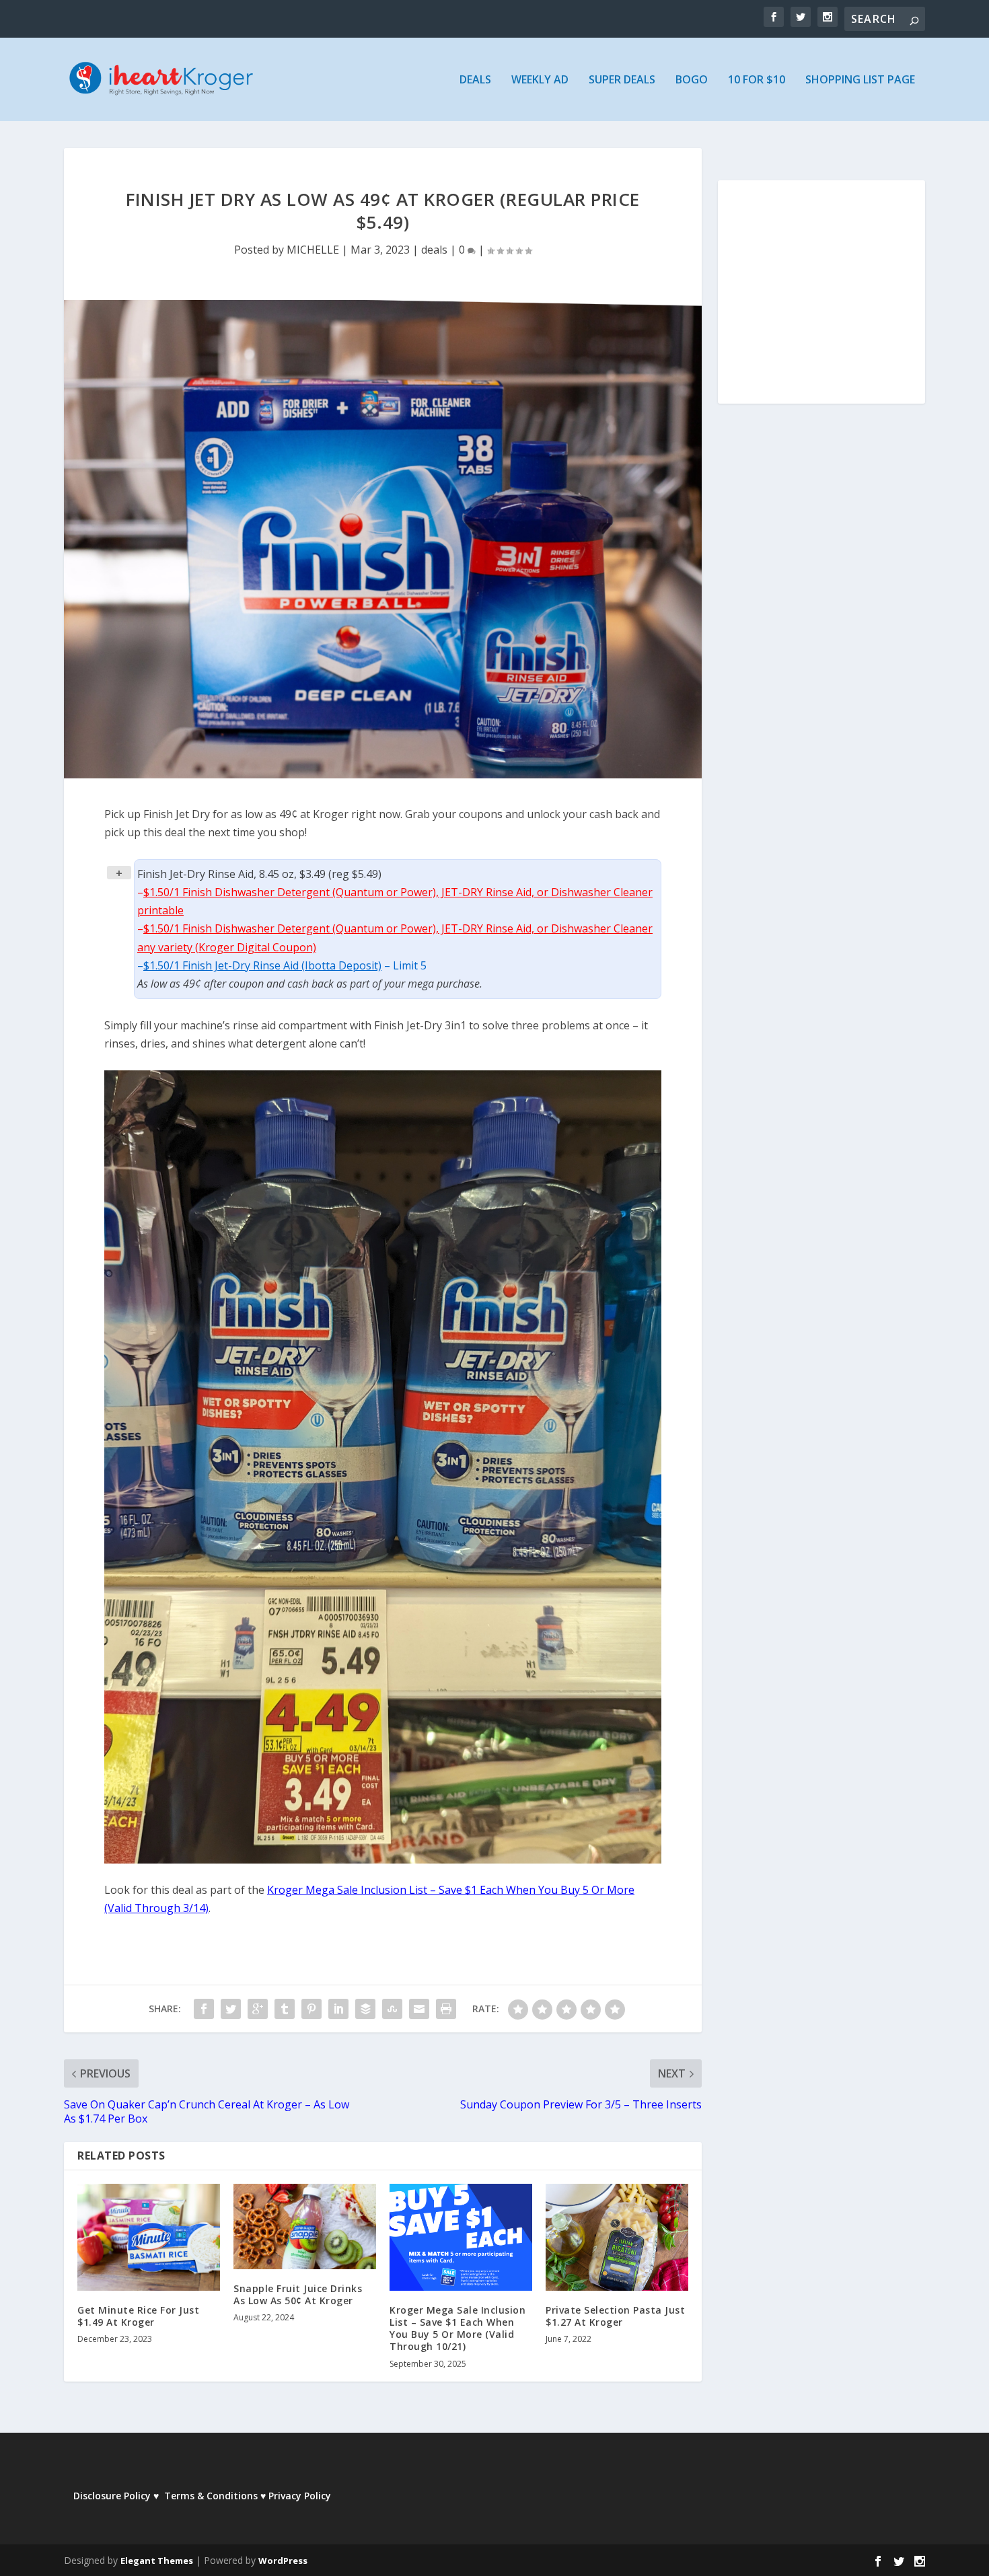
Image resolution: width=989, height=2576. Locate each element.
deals (434, 250)
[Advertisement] (821, 301)
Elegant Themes (157, 2561)
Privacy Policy (300, 2496)
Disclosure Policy (112, 2496)
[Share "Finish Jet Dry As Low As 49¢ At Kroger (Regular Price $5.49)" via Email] (419, 2009)
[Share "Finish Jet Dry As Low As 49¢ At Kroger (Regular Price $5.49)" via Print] (446, 2009)
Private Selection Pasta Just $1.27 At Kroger (615, 2316)
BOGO (692, 80)
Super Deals (622, 80)
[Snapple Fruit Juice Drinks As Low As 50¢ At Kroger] (305, 2227)
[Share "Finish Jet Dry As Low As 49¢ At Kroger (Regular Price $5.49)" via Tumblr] (285, 2009)
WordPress (283, 2561)
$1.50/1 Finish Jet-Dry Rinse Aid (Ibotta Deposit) (262, 965)
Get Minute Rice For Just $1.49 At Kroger (138, 2316)
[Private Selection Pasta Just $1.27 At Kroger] (617, 2237)
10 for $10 (757, 80)
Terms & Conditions (211, 2496)
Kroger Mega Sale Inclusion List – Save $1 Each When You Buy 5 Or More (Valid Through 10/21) (457, 2328)
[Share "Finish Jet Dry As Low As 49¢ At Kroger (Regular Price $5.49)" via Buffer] (365, 2009)
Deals (475, 80)
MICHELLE (313, 250)
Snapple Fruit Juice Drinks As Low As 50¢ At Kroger (298, 2294)
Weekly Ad (540, 80)
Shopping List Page (860, 80)
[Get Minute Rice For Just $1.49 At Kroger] (149, 2237)
